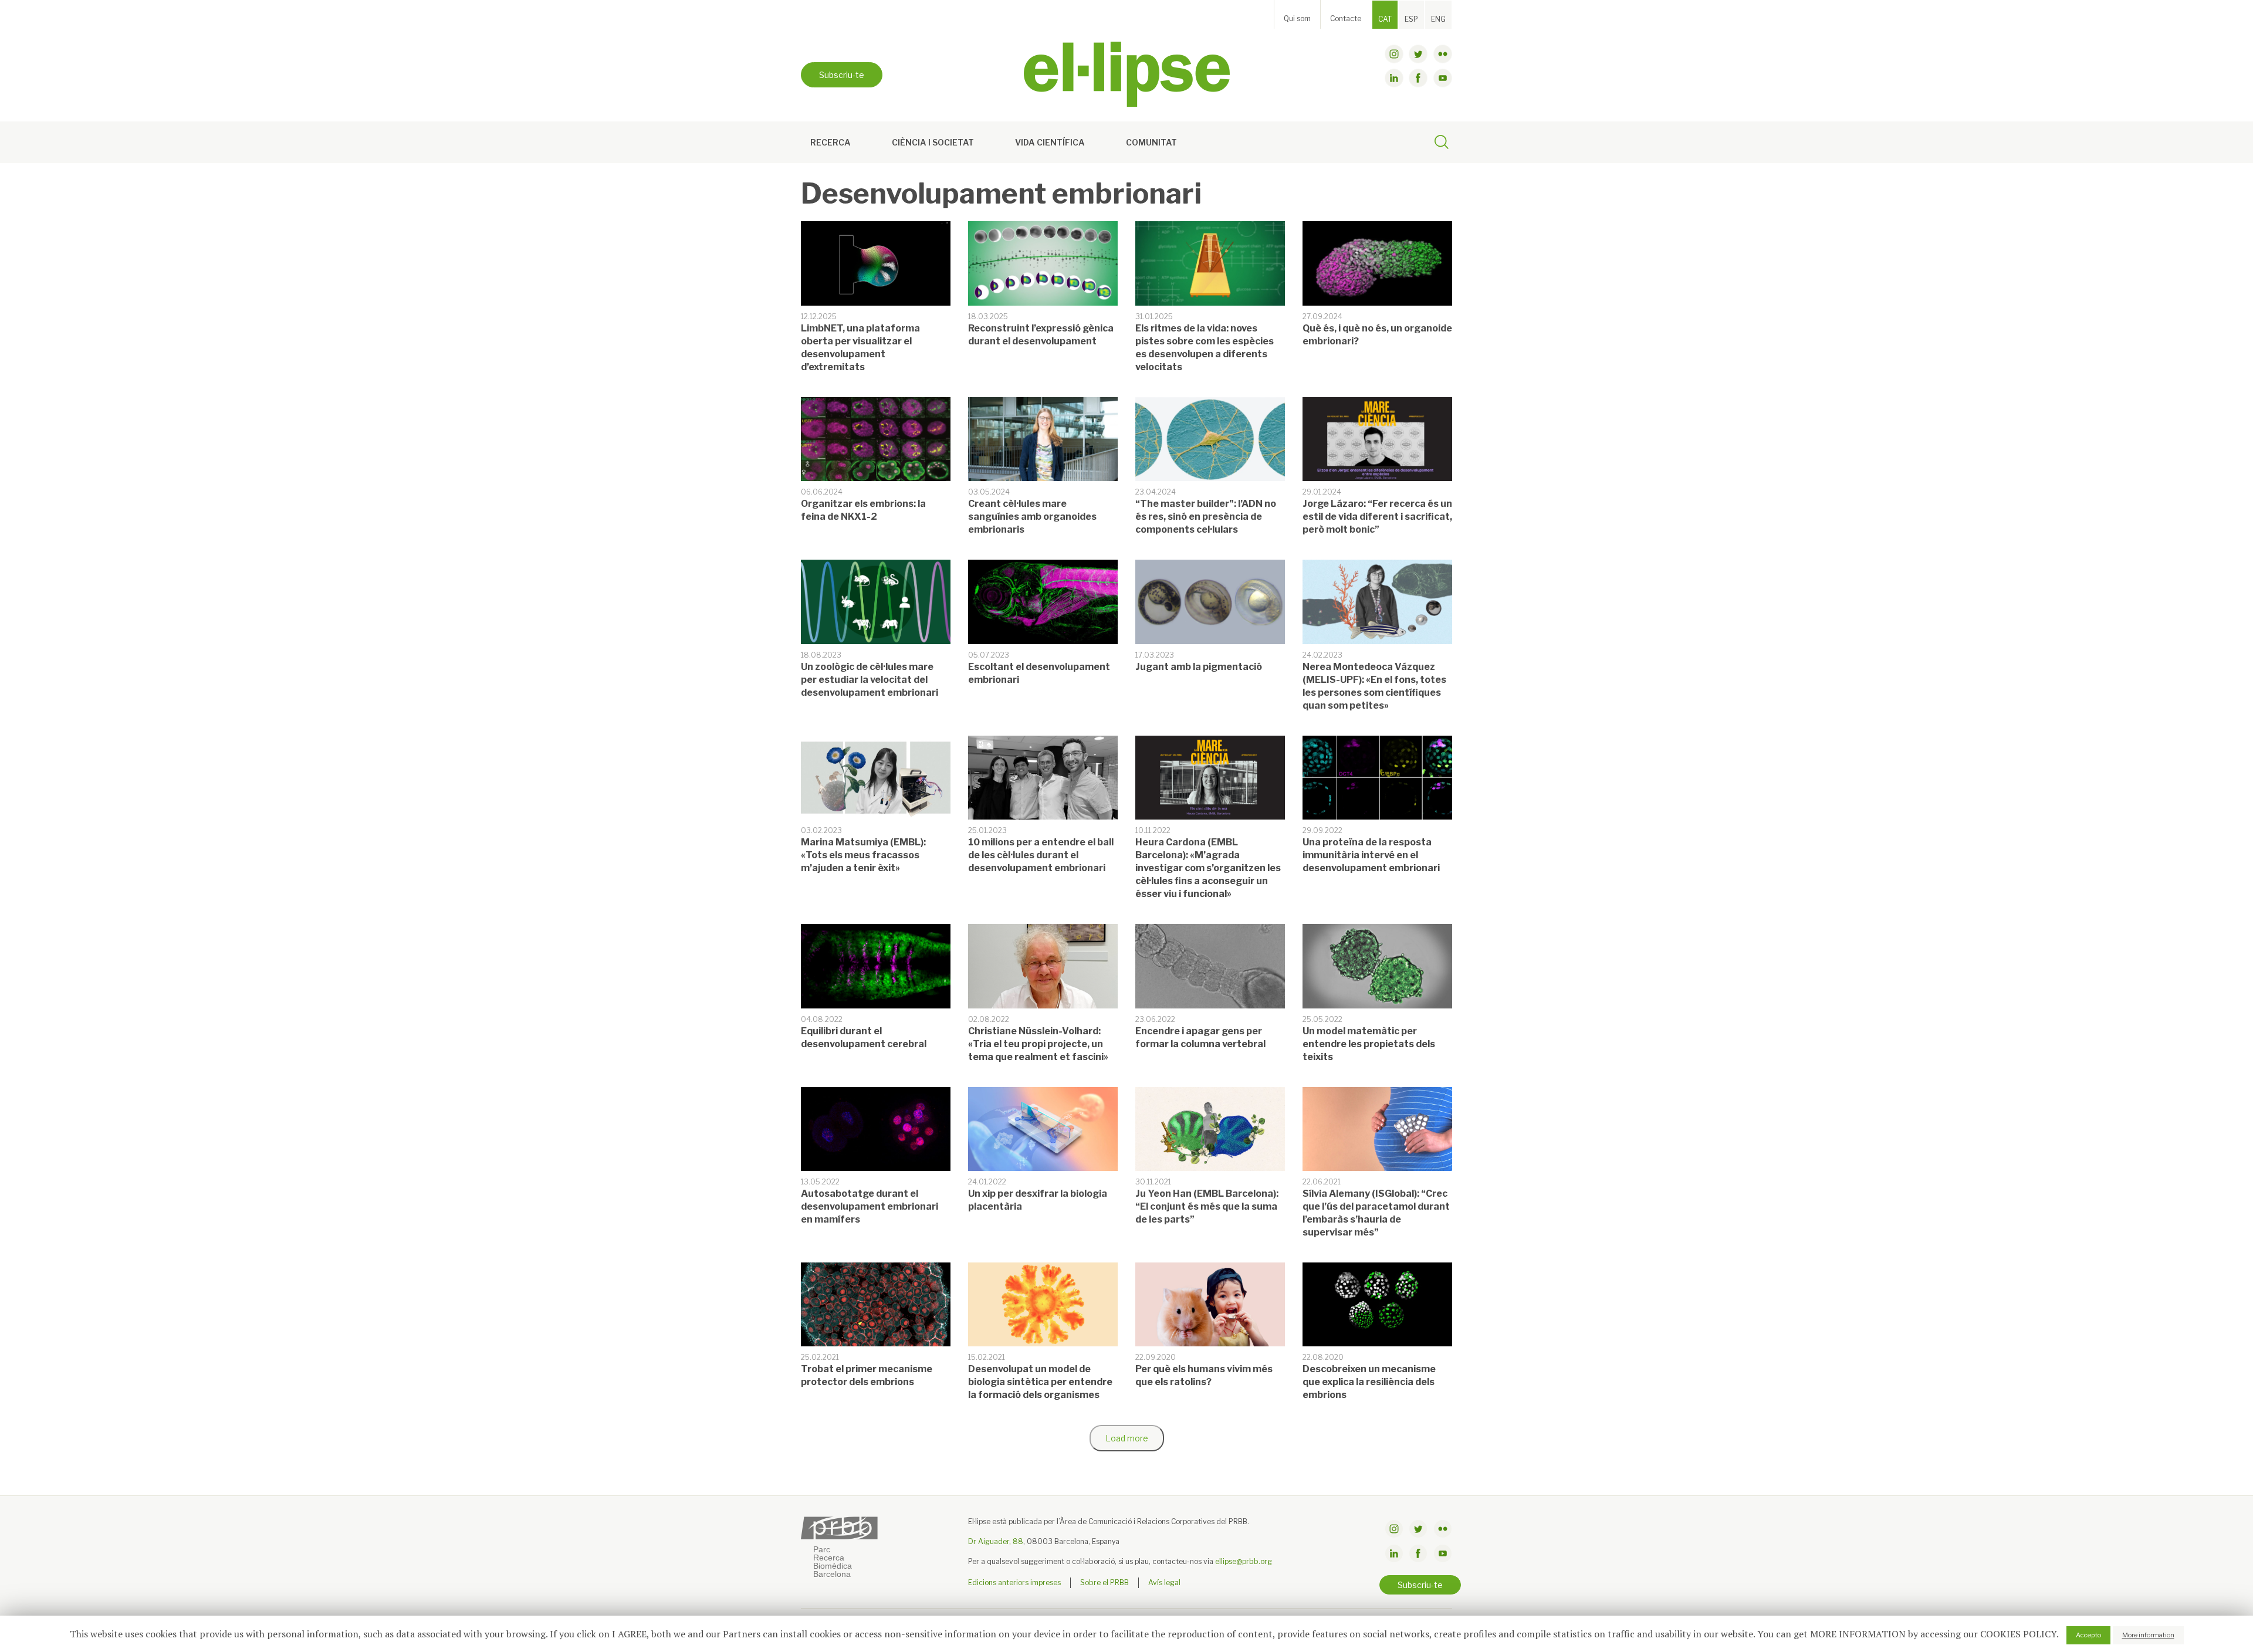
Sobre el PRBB (1104, 1582)
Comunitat (1151, 142)
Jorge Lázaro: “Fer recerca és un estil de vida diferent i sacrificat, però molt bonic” (1377, 517)
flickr (1443, 54)
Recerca (831, 142)
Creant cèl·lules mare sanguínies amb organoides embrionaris (1032, 517)
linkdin (1394, 78)
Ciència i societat (933, 142)
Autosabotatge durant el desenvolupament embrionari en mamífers (870, 1206)
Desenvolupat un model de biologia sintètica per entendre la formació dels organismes (1040, 1382)
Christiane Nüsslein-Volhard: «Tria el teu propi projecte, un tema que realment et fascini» (1038, 1044)
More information (2148, 1635)
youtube (1443, 78)
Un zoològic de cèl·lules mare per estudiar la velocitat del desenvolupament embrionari (870, 680)
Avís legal (1164, 1582)
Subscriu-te (842, 75)
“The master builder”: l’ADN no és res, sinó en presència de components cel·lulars (1206, 517)
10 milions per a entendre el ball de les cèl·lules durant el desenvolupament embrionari (1041, 855)
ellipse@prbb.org (1244, 1561)
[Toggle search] (1442, 144)
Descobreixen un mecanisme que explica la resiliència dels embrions (1369, 1382)
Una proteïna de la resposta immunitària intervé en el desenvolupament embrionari (1371, 855)
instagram (1394, 54)
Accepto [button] (2088, 1635)
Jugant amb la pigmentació (1199, 667)
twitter (1418, 54)
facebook (1418, 78)
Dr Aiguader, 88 (996, 1541)
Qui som (1297, 18)
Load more (1127, 1438)
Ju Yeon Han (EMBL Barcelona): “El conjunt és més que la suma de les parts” (1207, 1206)
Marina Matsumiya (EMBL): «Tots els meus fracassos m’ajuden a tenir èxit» (863, 855)
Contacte (1346, 18)
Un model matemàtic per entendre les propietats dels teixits (1369, 1044)
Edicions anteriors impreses (1014, 1582)
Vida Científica (1050, 142)
